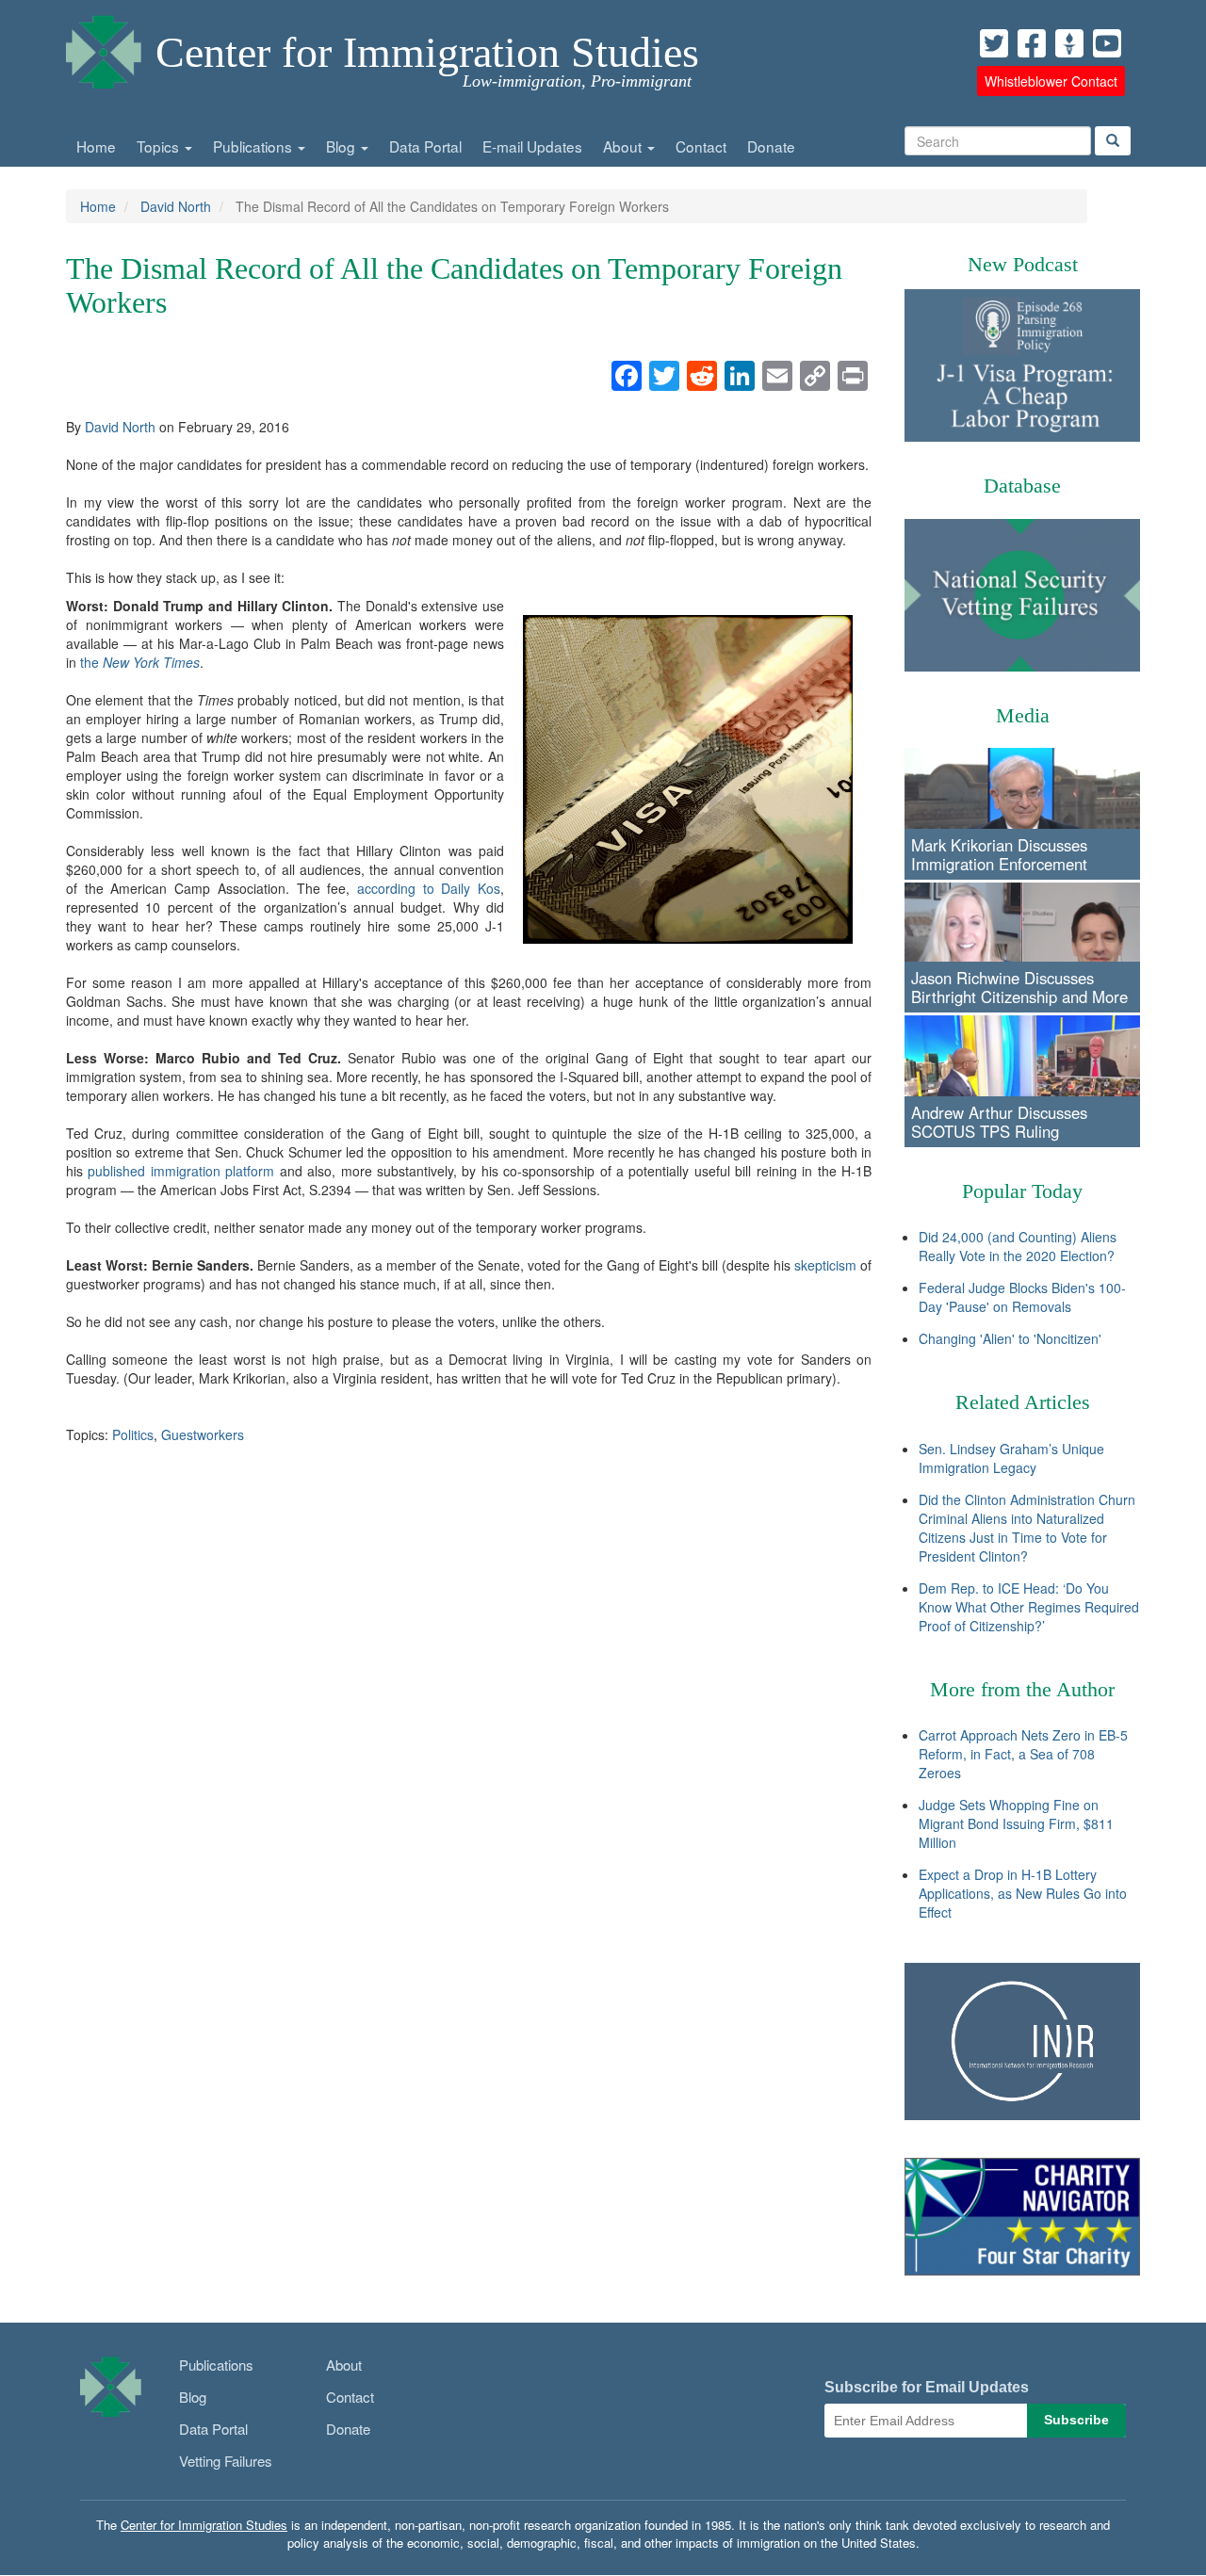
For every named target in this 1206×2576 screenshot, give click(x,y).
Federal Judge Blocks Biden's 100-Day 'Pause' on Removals (1022, 1297)
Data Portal (425, 146)
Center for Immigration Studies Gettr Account (1069, 43)
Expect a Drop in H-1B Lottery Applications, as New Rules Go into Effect (1023, 1893)
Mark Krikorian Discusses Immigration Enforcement (999, 854)
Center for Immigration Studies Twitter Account (994, 43)
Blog (342, 146)
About (624, 146)
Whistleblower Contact (1051, 81)
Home (96, 146)
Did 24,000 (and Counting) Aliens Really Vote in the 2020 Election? (1018, 1246)
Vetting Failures (226, 2461)
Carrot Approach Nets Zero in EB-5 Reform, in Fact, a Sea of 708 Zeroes (1023, 1754)
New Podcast (1023, 264)
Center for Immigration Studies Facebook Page (1032, 43)
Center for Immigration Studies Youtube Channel (1107, 43)
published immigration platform (181, 1171)
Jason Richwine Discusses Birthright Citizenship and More (1019, 987)
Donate (771, 146)
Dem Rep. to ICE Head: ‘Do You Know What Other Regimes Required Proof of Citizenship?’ (1029, 1607)
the (140, 662)
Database (1022, 486)
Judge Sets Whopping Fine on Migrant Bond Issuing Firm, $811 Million (1016, 1823)
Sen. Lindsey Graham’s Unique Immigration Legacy (1011, 1458)
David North (176, 206)
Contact (701, 146)
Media (1023, 715)
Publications (254, 146)
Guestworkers (203, 1434)
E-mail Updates (532, 146)
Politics (133, 1434)
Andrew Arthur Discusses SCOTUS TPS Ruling (999, 1122)
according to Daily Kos (429, 888)
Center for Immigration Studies (427, 52)
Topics (160, 146)
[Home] (104, 47)
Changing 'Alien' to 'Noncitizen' (1010, 1338)
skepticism (825, 1265)
